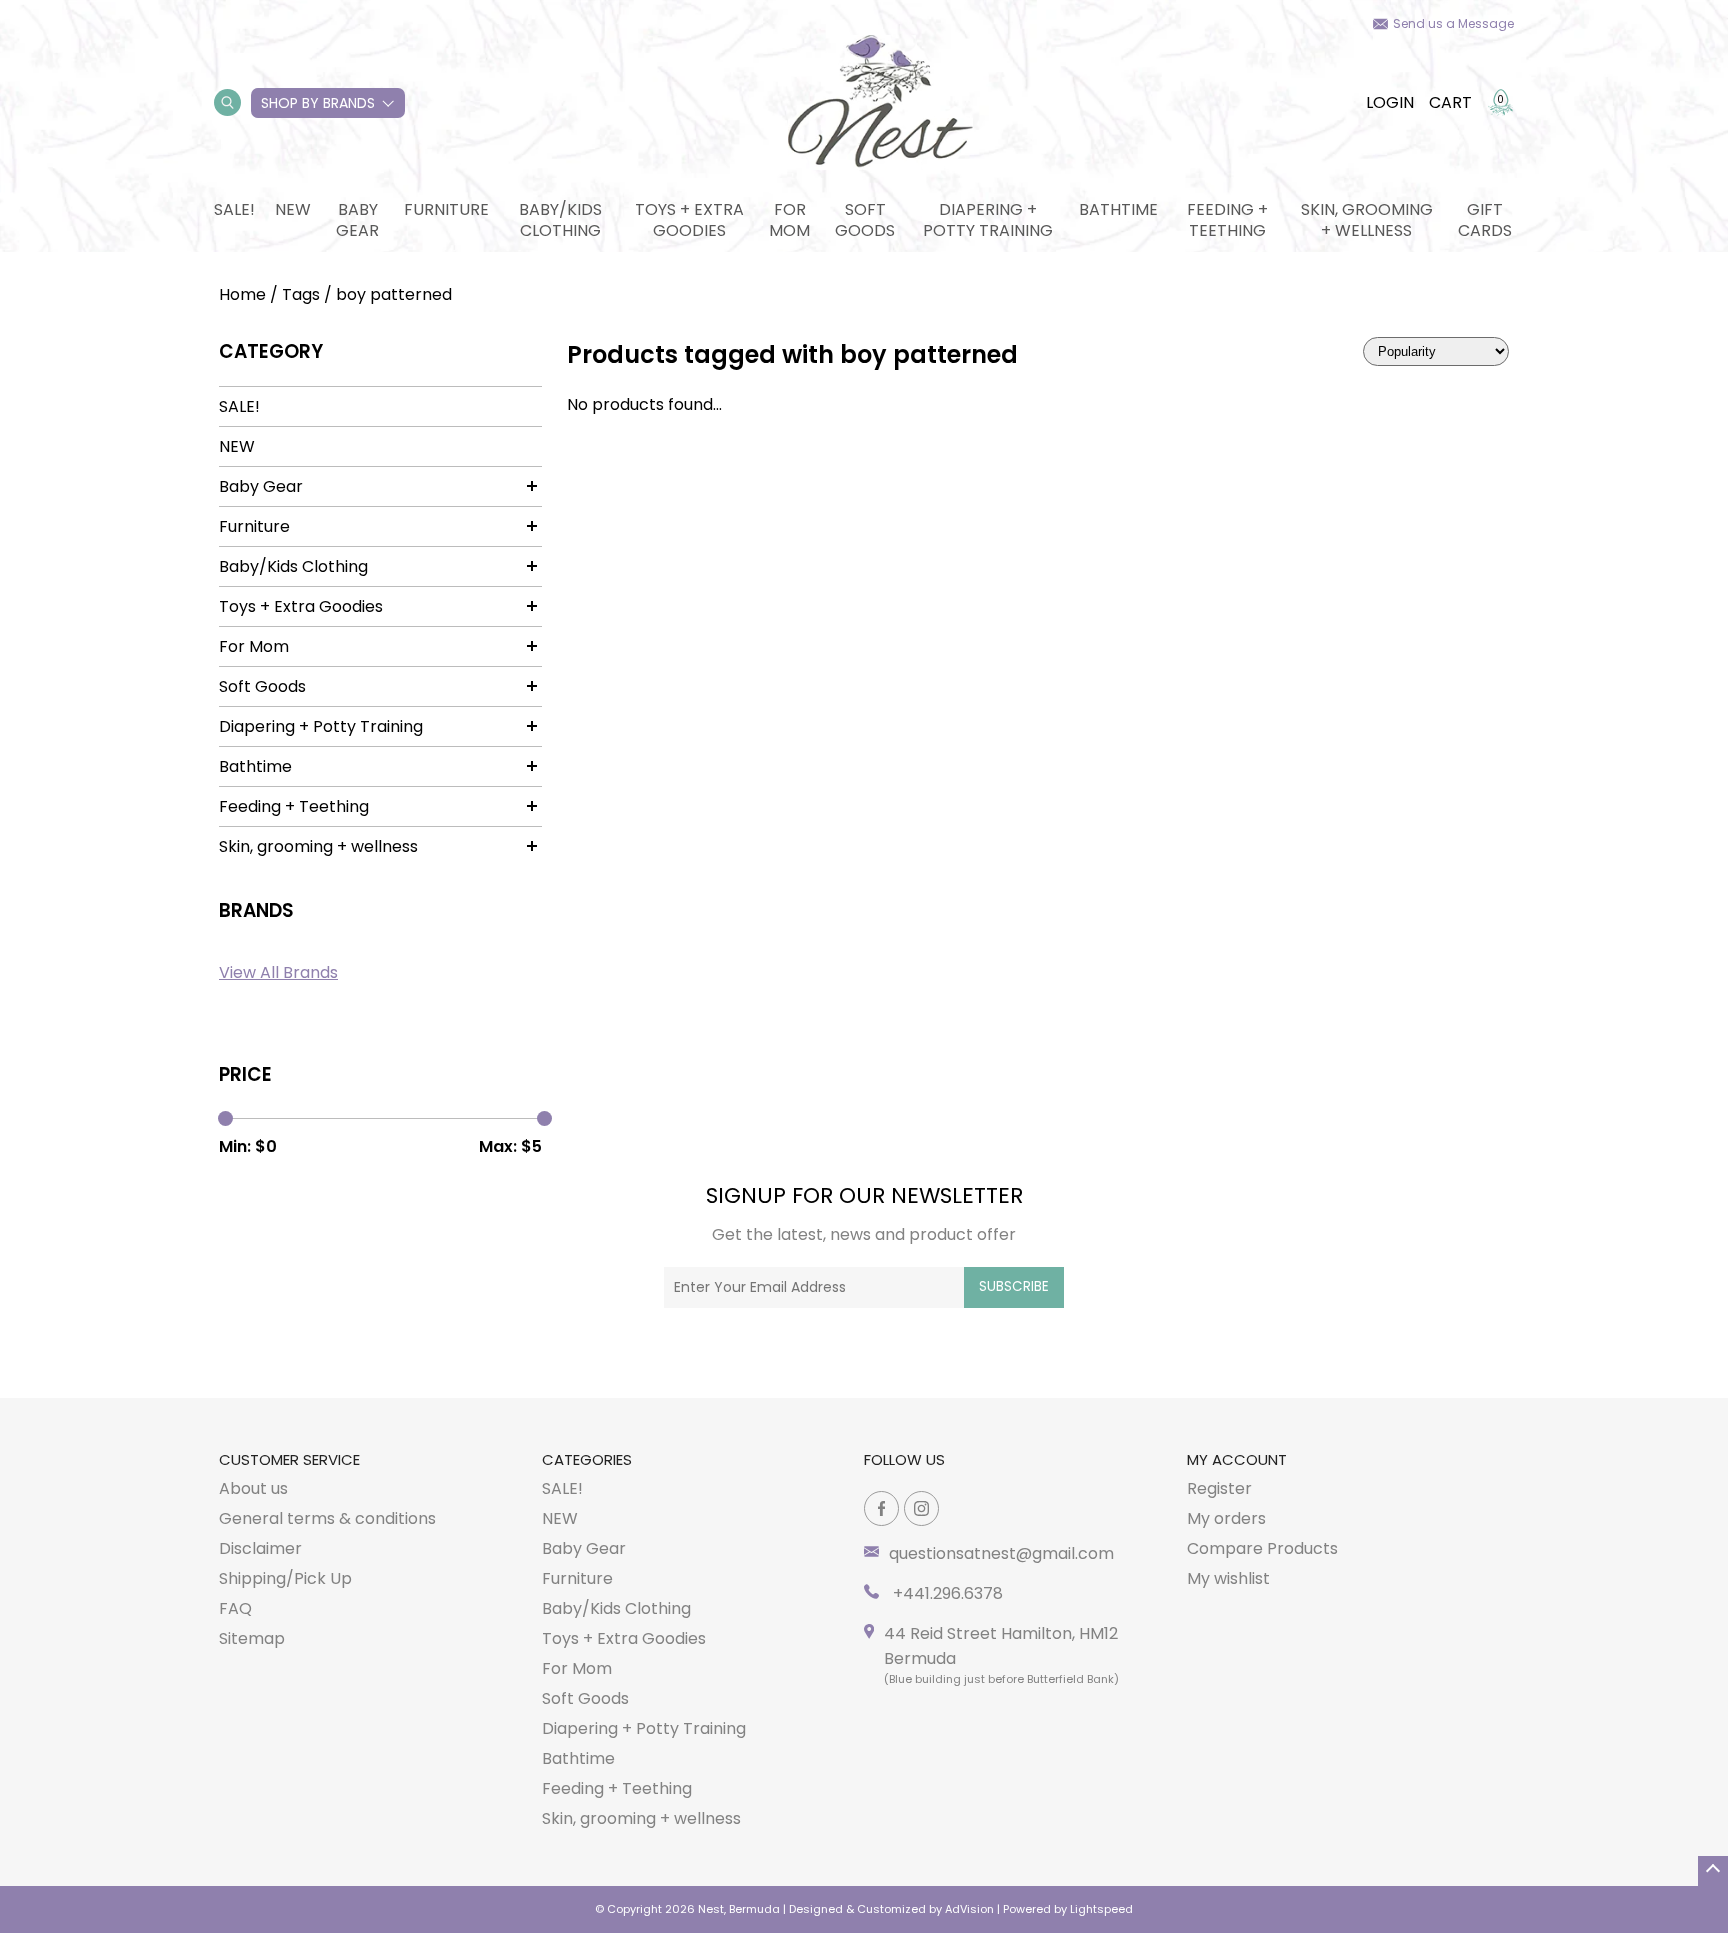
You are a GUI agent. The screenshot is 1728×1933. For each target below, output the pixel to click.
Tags (301, 294)
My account (1237, 1459)
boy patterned (394, 294)
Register (1219, 1488)
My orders (1226, 1518)
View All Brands (278, 972)
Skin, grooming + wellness (1367, 220)
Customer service (289, 1459)
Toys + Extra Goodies (689, 220)
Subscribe (1014, 1286)
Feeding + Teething (1227, 220)
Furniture (446, 209)
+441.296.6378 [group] (946, 1593)
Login (1390, 102)
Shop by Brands (318, 103)
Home (242, 294)
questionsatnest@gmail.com (1001, 1553)
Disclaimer (260, 1548)
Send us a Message (1453, 23)
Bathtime (1118, 209)
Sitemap (252, 1638)
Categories (587, 1459)
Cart (1450, 102)
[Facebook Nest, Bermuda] (881, 1508)
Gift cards (1485, 220)
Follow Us (904, 1459)
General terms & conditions (327, 1518)
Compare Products (1262, 1548)
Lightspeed (1101, 1909)
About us (253, 1488)
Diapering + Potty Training (988, 220)
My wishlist (1228, 1578)
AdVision (969, 1909)
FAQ (235, 1608)
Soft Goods (865, 220)
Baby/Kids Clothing (560, 220)
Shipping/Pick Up (285, 1578)
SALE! (234, 209)
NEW (293, 209)
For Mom (789, 220)
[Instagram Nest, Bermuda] (921, 1508)
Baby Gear (357, 220)
